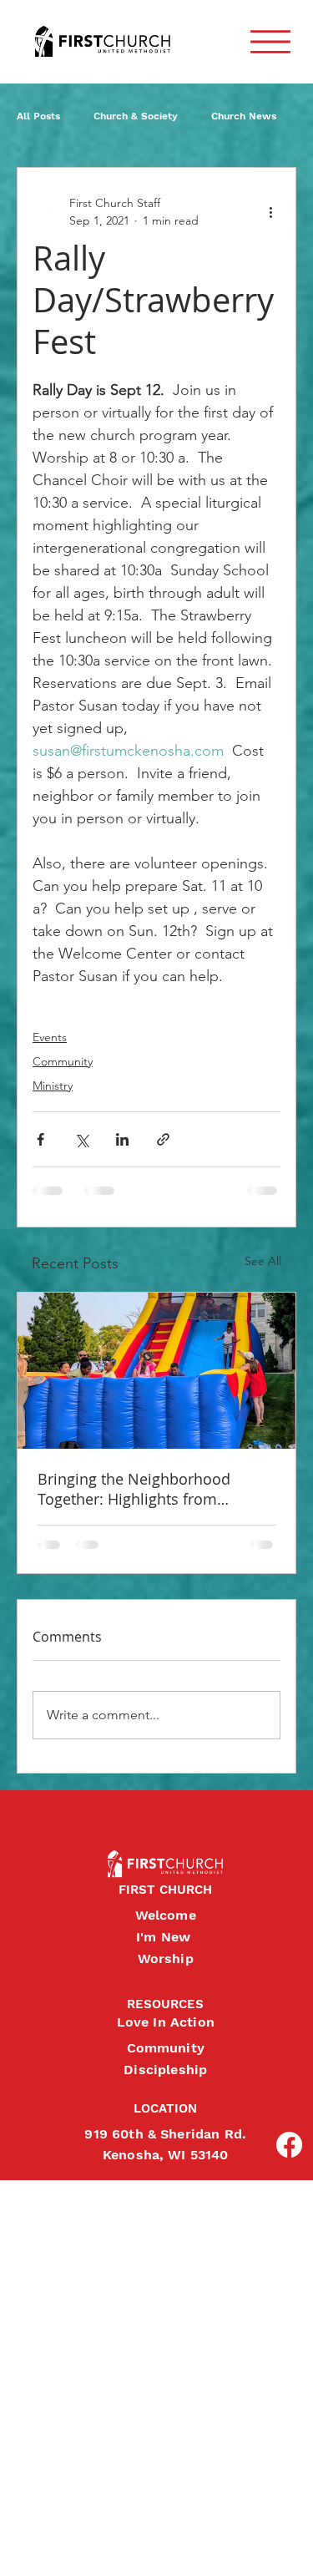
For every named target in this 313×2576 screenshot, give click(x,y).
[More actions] (270, 212)
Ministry (53, 1086)
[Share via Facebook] (40, 1139)
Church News (244, 116)
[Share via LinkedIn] (122, 1139)
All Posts (38, 116)
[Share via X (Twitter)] (81, 1139)
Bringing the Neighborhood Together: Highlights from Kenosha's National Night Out (141, 1489)
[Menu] (270, 42)
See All (263, 1261)
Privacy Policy (14, 2546)
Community (63, 1061)
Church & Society (136, 116)
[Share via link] (163, 1139)
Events (50, 1037)
